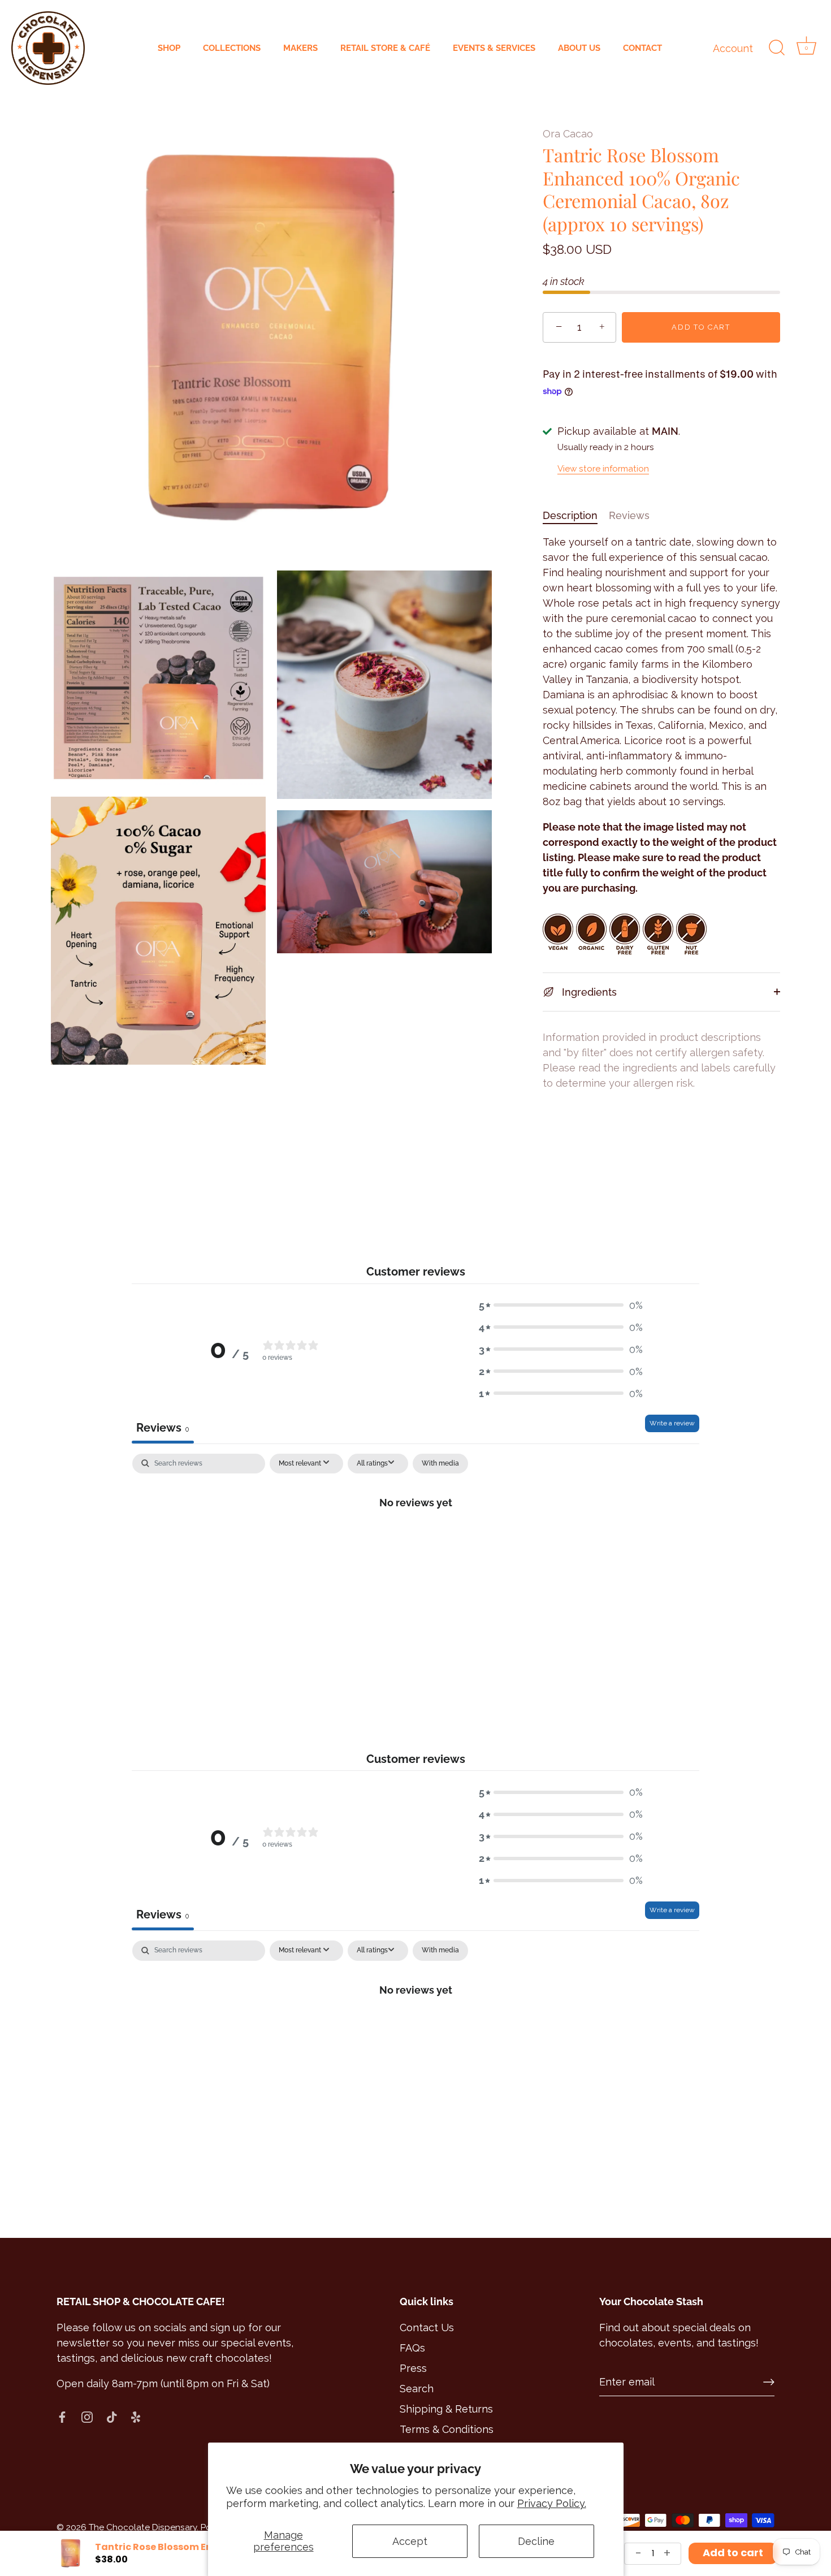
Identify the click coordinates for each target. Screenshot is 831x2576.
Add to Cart (701, 327)
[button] (561, 1305)
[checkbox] (440, 1464)
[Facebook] (62, 2416)
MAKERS (300, 48)
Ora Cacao (568, 134)
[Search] (777, 48)
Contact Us (427, 2328)
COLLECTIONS (232, 48)
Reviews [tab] (163, 1428)
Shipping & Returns (446, 2409)
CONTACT (642, 48)
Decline (536, 2541)
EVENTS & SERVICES (494, 48)
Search (417, 2389)
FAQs (412, 2348)
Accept (410, 2541)
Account (733, 48)
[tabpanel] (415, 1540)
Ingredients (588, 992)
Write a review (672, 1423)
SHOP (169, 48)
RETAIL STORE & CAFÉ (385, 48)
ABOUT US (579, 48)
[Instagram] (87, 2416)
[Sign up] (769, 2382)
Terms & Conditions (447, 2429)
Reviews (629, 515)
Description (570, 515)
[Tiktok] (112, 2416)
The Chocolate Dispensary (143, 2527)
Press (413, 2368)
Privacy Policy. (552, 2503)
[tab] (576, 515)
